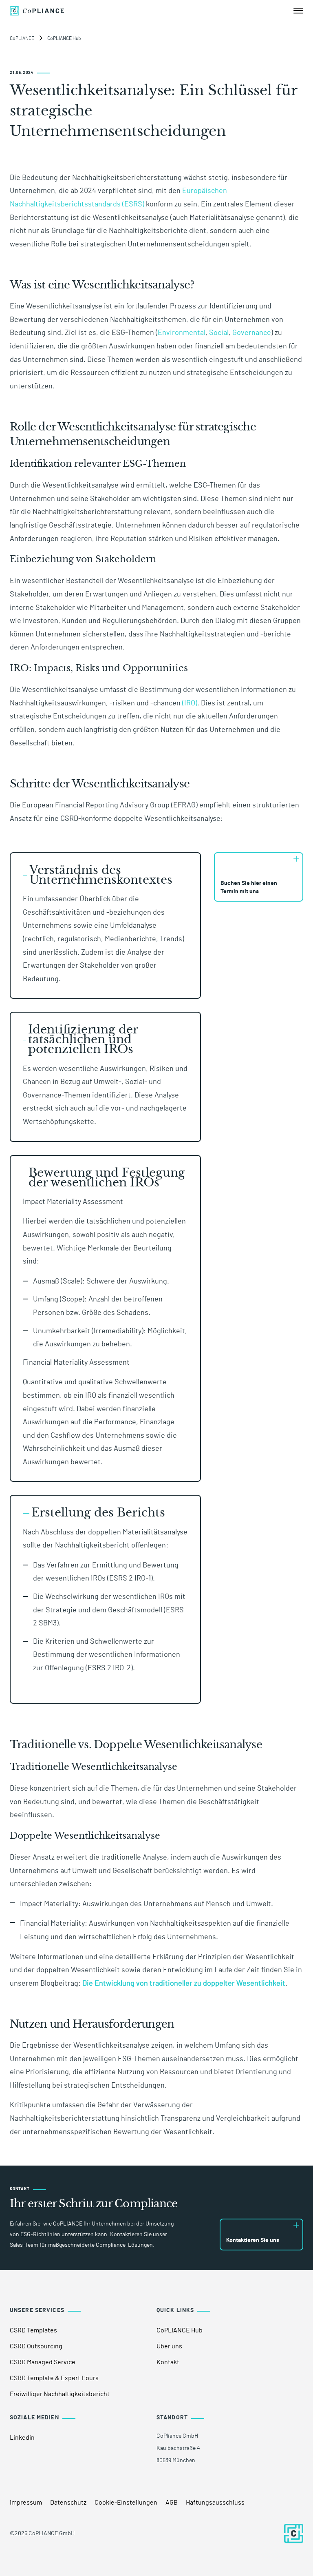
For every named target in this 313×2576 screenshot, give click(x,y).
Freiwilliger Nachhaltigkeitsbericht (60, 2394)
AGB (172, 2503)
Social (219, 333)
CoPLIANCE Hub (180, 2330)
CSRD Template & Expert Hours (54, 2378)
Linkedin (22, 2438)
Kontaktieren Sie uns (253, 2240)
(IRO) (190, 703)
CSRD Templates (33, 2330)
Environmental (182, 333)
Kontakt (168, 2362)
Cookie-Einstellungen (126, 2503)
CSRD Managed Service (43, 2362)
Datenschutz (68, 2503)
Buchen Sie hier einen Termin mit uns (249, 887)
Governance (252, 333)
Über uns (169, 2346)
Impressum (26, 2503)
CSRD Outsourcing (36, 2346)
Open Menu (298, 11)
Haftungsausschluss (215, 2503)
